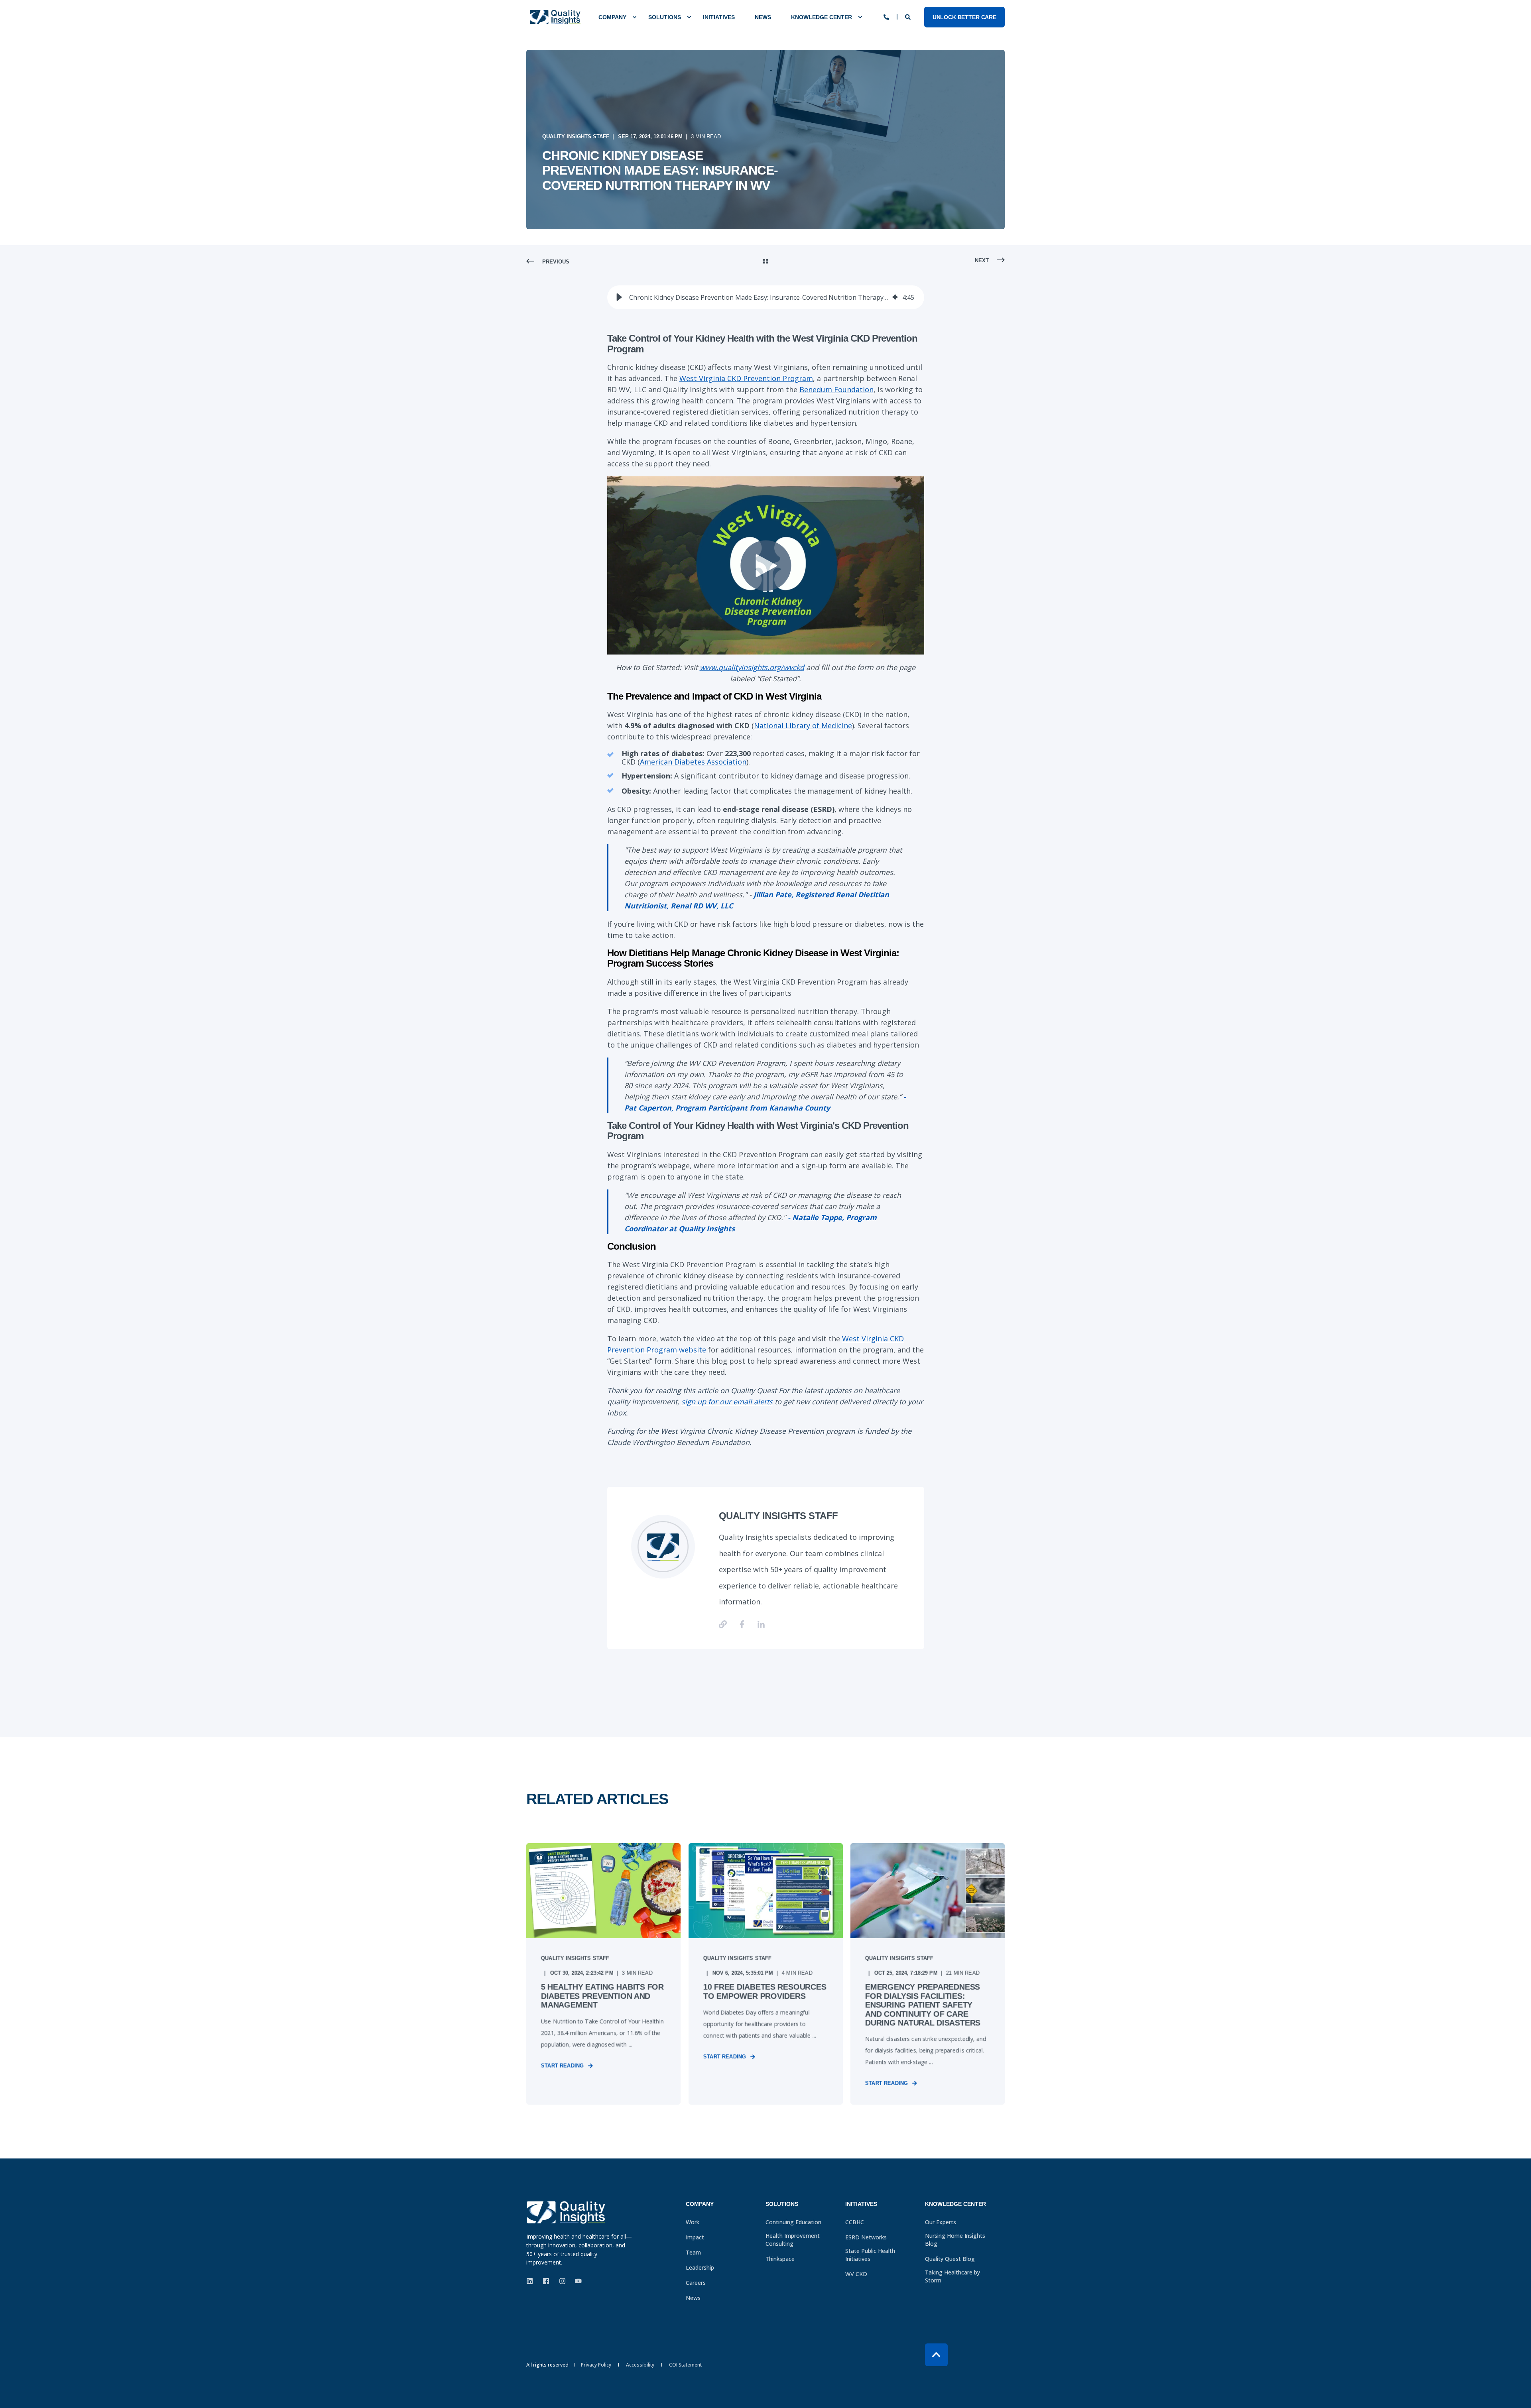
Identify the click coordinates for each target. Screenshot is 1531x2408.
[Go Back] (765, 262)
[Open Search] (909, 16)
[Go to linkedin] (758, 1624)
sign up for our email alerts (727, 1402)
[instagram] (562, 2281)
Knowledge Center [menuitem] (822, 17)
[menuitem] (613, 17)
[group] (766, 297)
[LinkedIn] (532, 2281)
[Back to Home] (555, 17)
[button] (619, 297)
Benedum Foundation (836, 389)
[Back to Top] (936, 2355)
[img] (895, 297)
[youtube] (576, 2281)
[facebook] (546, 2281)
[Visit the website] (726, 1624)
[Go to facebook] (742, 1624)
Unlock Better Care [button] (964, 17)
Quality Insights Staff (576, 137)
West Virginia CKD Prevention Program (746, 378)
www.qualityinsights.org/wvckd (752, 667)
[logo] (566, 2212)
